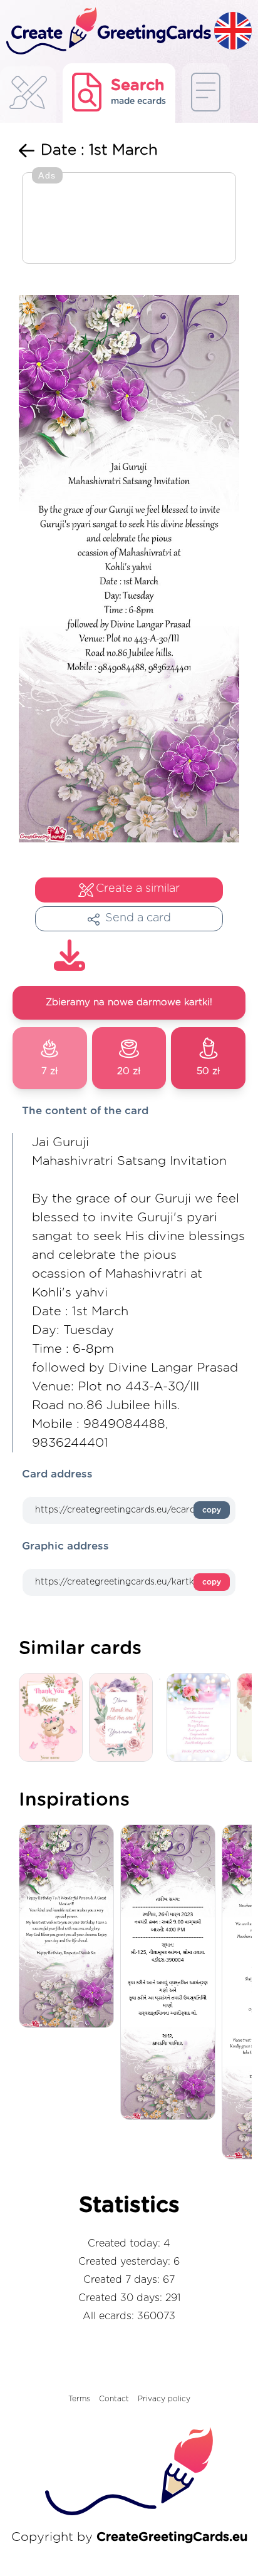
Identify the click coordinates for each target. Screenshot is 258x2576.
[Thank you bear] (54, 1718)
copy (212, 1510)
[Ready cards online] (206, 93)
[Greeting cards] (28, 96)
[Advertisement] (129, 219)
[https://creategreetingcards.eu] (107, 32)
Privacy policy (164, 2399)
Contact (114, 2399)
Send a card (138, 918)
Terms (79, 2399)
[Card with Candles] (202, 1718)
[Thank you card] (124, 1718)
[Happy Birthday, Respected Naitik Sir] (70, 1927)
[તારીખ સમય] (171, 1973)
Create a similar (138, 889)
